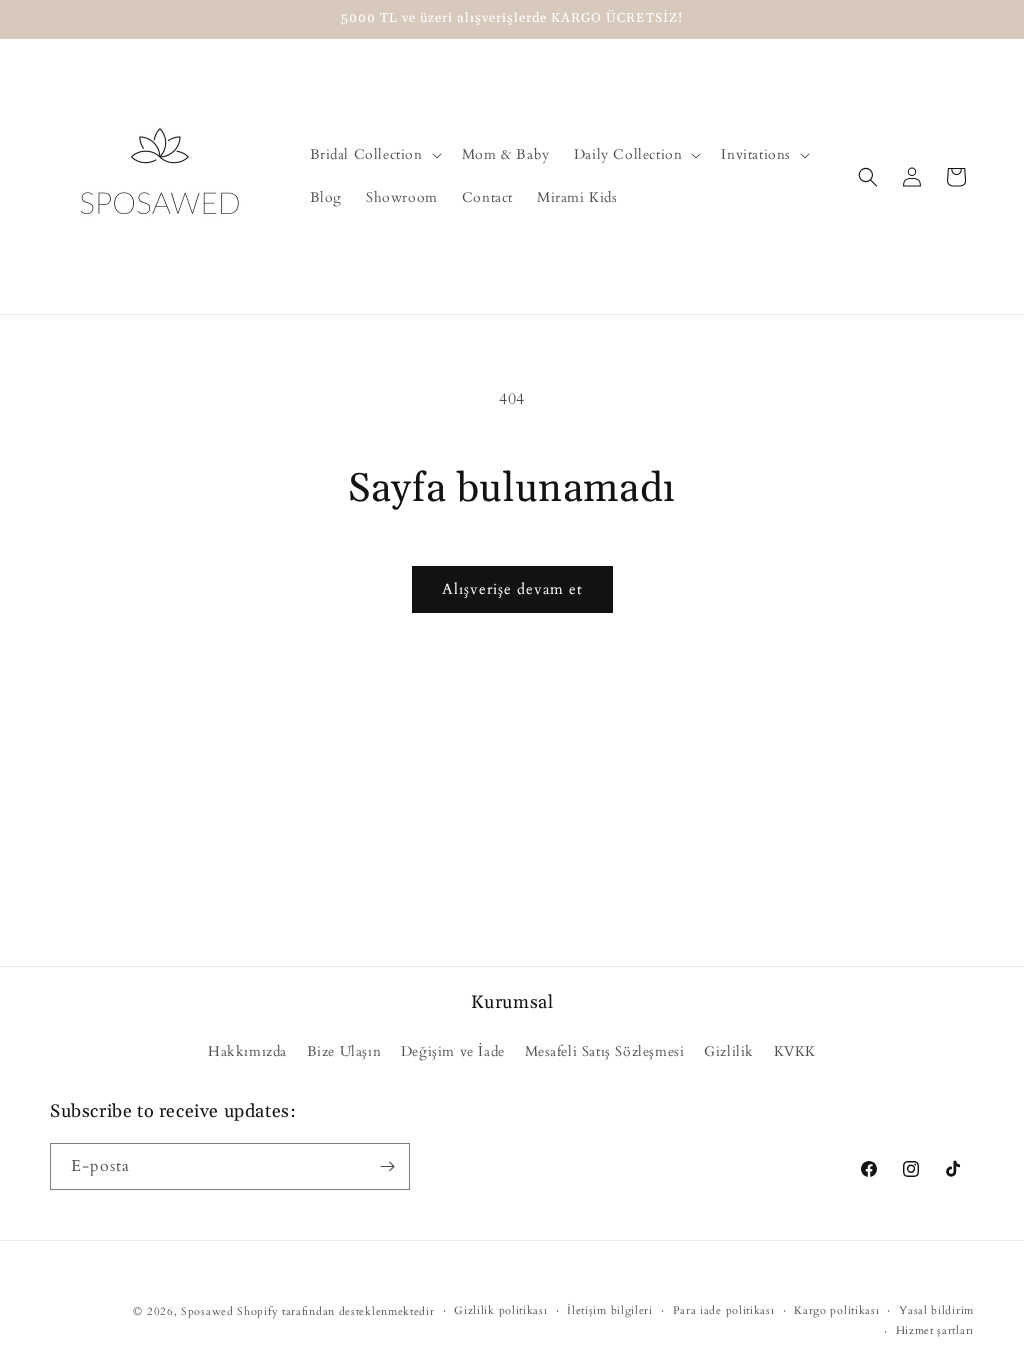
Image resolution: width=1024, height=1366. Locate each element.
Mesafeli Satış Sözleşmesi (605, 1051)
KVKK (795, 1051)
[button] (374, 155)
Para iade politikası (724, 1310)
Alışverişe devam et (512, 589)
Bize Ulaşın (344, 1051)
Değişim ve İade (453, 1051)
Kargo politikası (836, 1310)
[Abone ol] (387, 1166)
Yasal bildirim (936, 1310)
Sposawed (207, 1311)
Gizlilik (729, 1051)
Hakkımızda (247, 1051)
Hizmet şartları (935, 1330)
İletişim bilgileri (610, 1310)
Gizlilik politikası (500, 1310)
